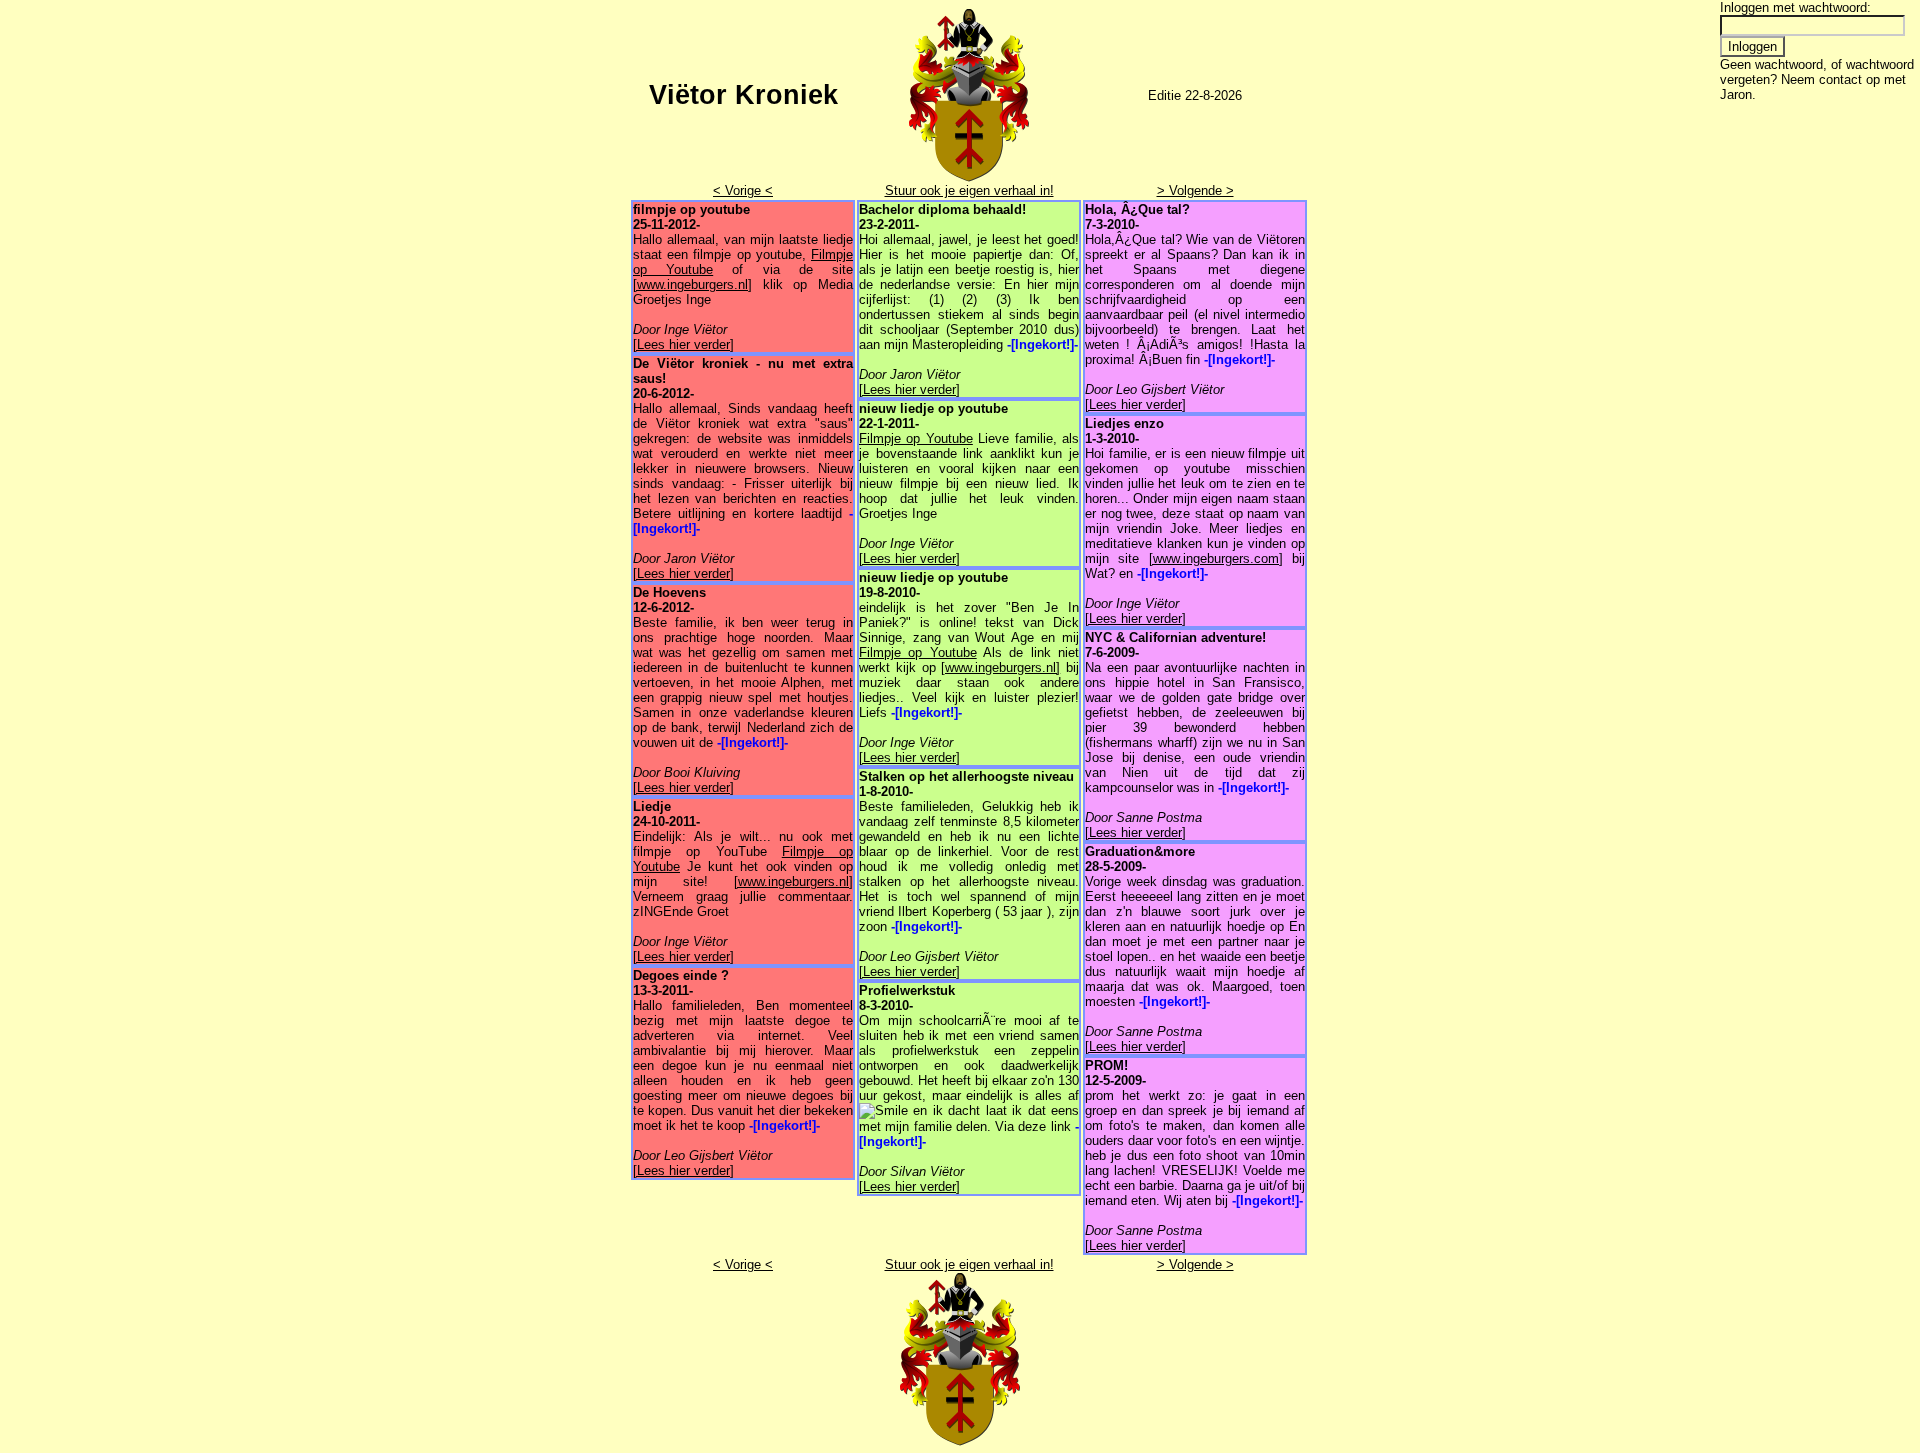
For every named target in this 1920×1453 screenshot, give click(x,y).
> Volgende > (1195, 190)
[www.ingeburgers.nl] (692, 284)
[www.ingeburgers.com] (1216, 558)
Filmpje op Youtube (916, 438)
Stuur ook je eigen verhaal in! (969, 190)
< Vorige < (743, 190)
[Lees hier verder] (683, 344)
